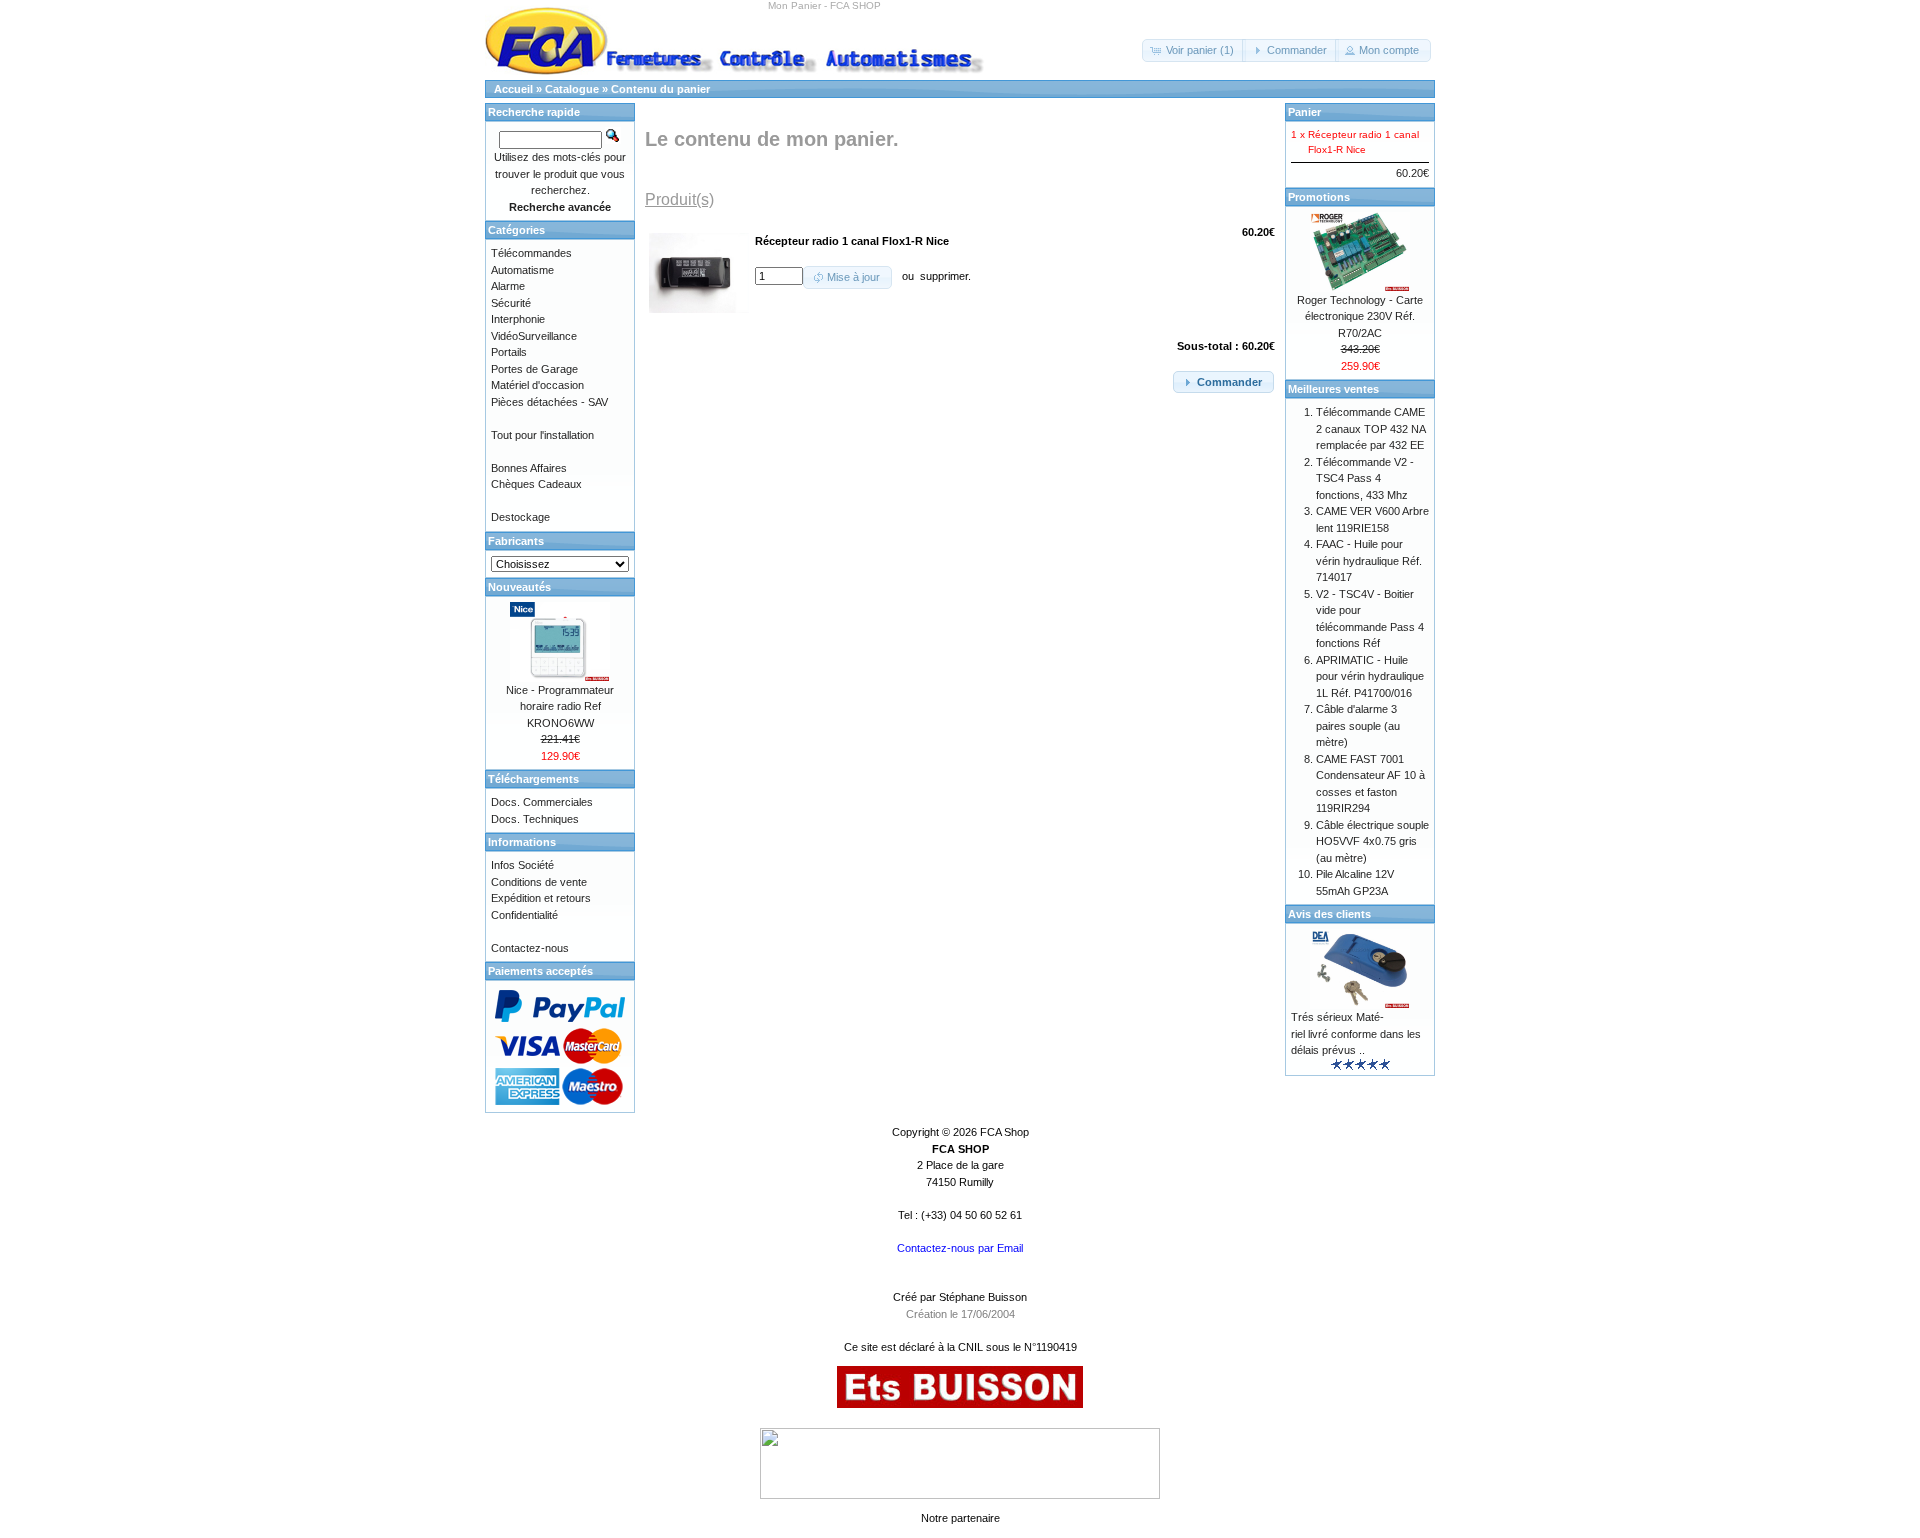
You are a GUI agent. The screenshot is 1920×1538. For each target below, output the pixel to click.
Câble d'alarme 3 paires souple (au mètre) (1358, 725)
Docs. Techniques (535, 819)
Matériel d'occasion (537, 385)
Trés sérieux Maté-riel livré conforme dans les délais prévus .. (1356, 1033)
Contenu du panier (660, 89)
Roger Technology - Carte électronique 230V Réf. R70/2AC (1360, 316)
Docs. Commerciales (542, 802)
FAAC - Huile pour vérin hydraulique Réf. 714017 (1369, 560)
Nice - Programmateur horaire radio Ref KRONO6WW (560, 706)
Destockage (520, 517)
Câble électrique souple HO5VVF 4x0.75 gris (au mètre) (1372, 841)
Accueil (513, 89)
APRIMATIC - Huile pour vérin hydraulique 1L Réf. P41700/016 (1370, 676)
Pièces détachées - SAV (549, 402)
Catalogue (572, 89)
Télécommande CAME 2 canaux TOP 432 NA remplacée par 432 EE (1370, 428)
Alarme (508, 286)
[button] (1194, 50)
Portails (509, 352)
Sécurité (511, 303)
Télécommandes (531, 253)
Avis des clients (1329, 914)
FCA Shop (1004, 1132)
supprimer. (945, 276)
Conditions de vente (539, 882)
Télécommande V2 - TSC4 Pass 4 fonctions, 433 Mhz (1365, 478)
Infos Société (522, 865)
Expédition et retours (541, 898)
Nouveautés (519, 587)
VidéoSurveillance (534, 336)
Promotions (1319, 197)
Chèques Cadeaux (536, 484)
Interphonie (518, 319)
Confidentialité (524, 915)
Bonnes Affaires (529, 468)
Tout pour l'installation (542, 435)
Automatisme (522, 270)
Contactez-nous (530, 948)
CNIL (970, 1347)
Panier (1304, 112)
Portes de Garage (534, 369)
